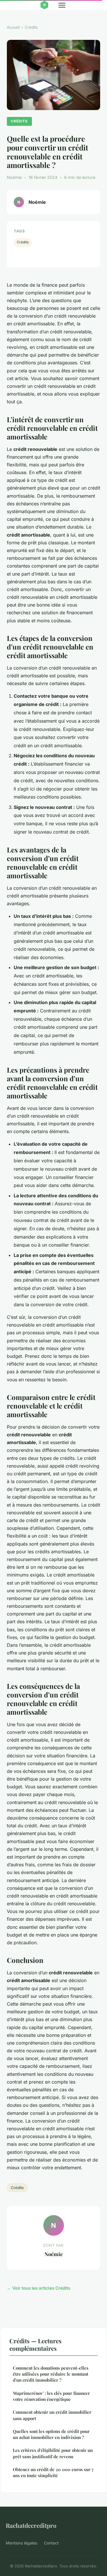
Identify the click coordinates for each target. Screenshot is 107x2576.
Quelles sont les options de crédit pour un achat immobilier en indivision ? (51, 2434)
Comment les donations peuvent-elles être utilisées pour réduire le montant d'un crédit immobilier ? (51, 2374)
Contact (51, 2543)
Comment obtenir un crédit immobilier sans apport (52, 2415)
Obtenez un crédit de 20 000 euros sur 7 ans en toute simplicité (53, 2472)
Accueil (13, 27)
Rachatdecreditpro (31, 2525)
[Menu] (62, 5)
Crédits (31, 27)
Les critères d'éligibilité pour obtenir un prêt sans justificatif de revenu (53, 2453)
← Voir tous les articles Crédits (39, 2288)
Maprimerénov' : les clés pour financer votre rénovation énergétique (51, 2396)
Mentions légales (21, 2543)
